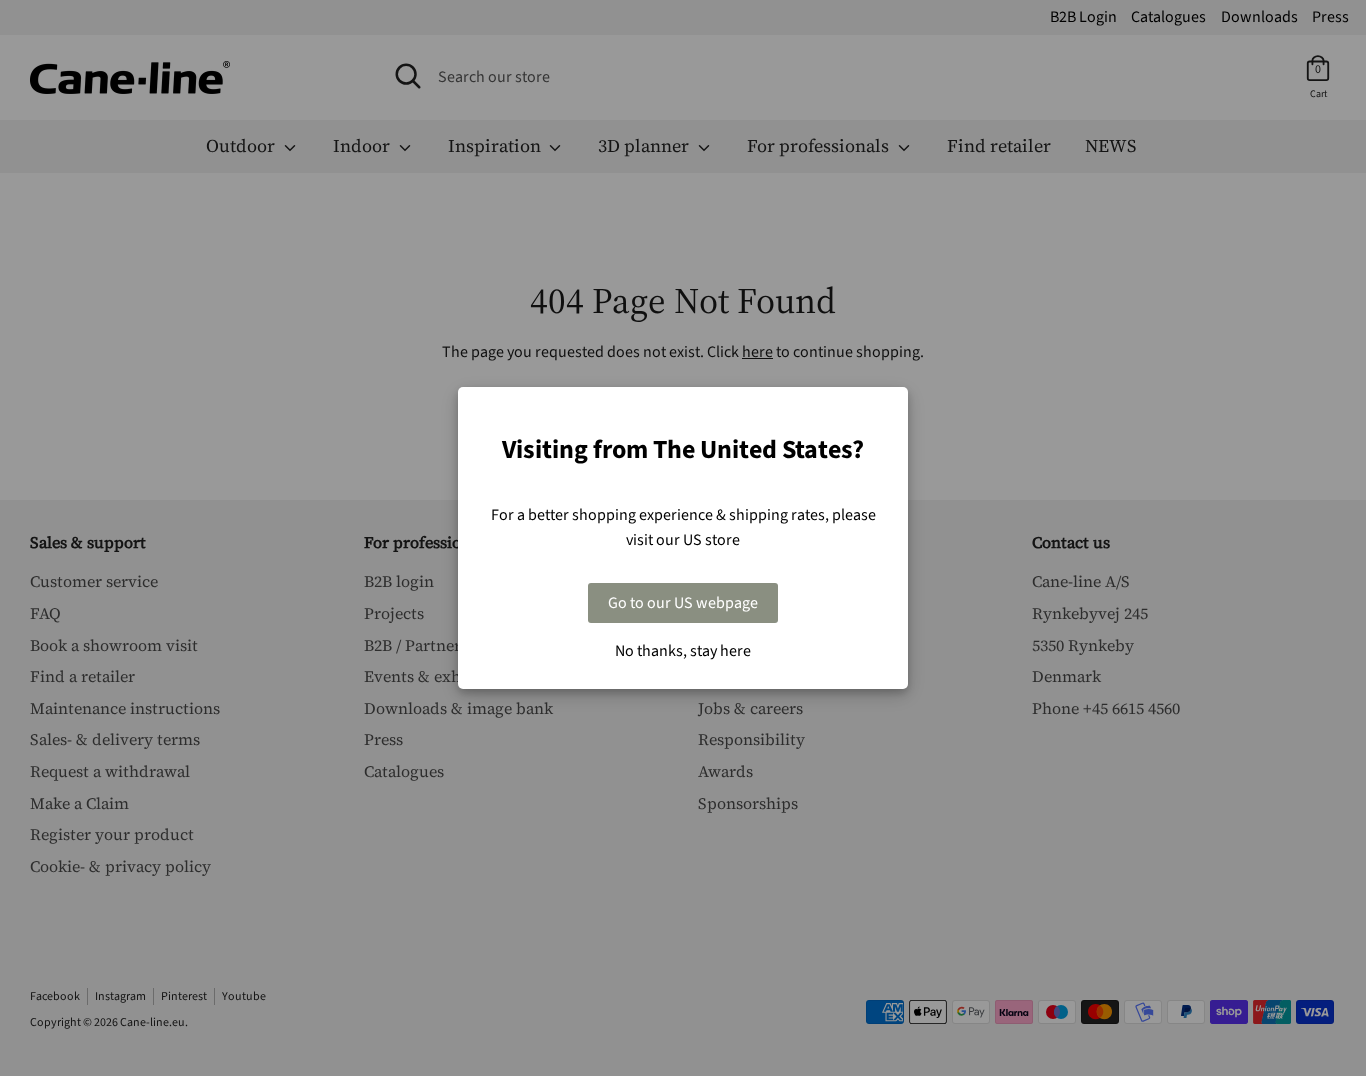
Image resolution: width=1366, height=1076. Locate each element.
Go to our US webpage (683, 603)
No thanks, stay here (683, 651)
